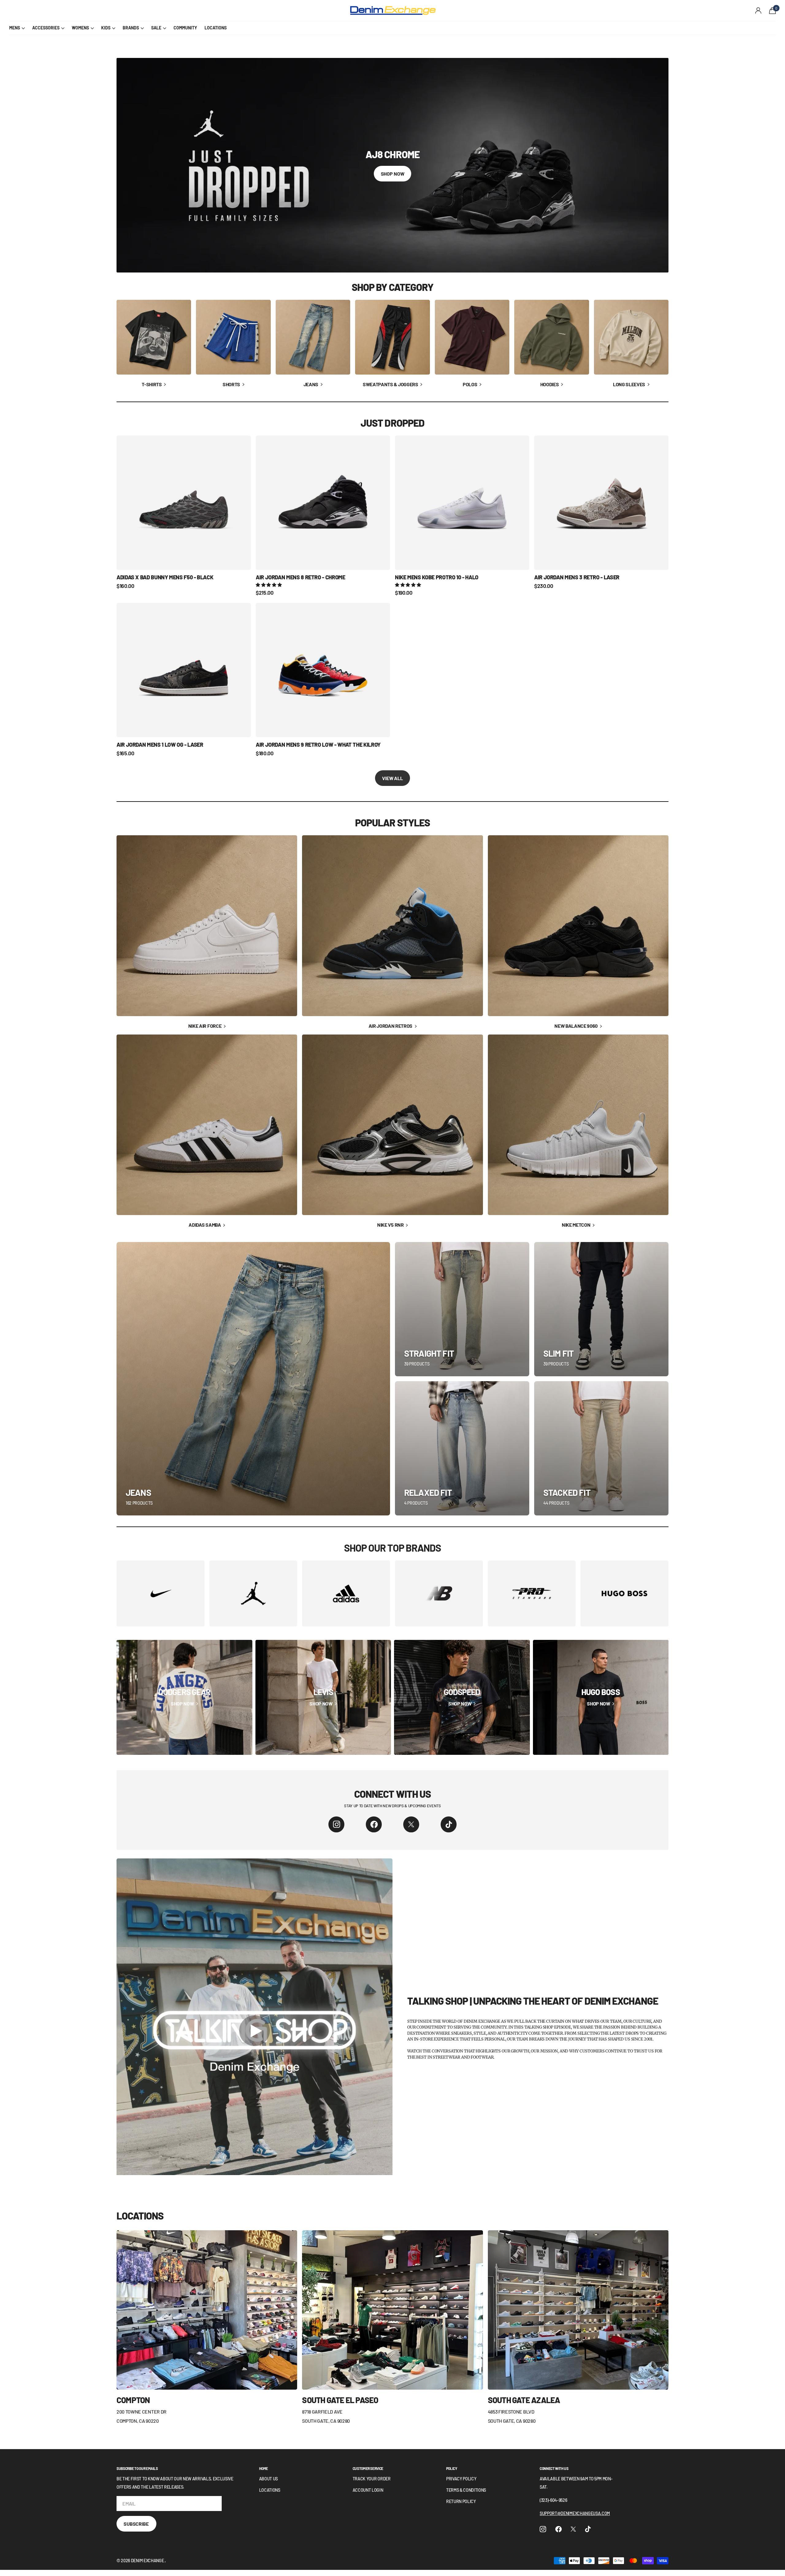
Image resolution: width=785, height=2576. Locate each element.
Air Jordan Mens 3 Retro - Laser (577, 577)
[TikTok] (449, 1824)
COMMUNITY (185, 28)
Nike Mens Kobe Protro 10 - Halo (437, 577)
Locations (270, 2490)
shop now (393, 174)
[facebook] (374, 1824)
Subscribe (136, 2524)
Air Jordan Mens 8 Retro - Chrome (300, 577)
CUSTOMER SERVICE (368, 2468)
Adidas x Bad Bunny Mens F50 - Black (165, 577)
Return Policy (461, 2501)
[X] (411, 1824)
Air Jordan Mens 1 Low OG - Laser (160, 745)
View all (392, 778)
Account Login (368, 2490)
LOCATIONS (216, 28)
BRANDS (131, 28)
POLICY (452, 2468)
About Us (268, 2479)
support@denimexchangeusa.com (575, 2513)
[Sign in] (758, 11)
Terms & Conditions (466, 2490)
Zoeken (120, 11)
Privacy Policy (461, 2479)
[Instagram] (336, 1824)
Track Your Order (372, 2479)
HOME (264, 2468)
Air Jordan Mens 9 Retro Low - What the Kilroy (318, 745)
